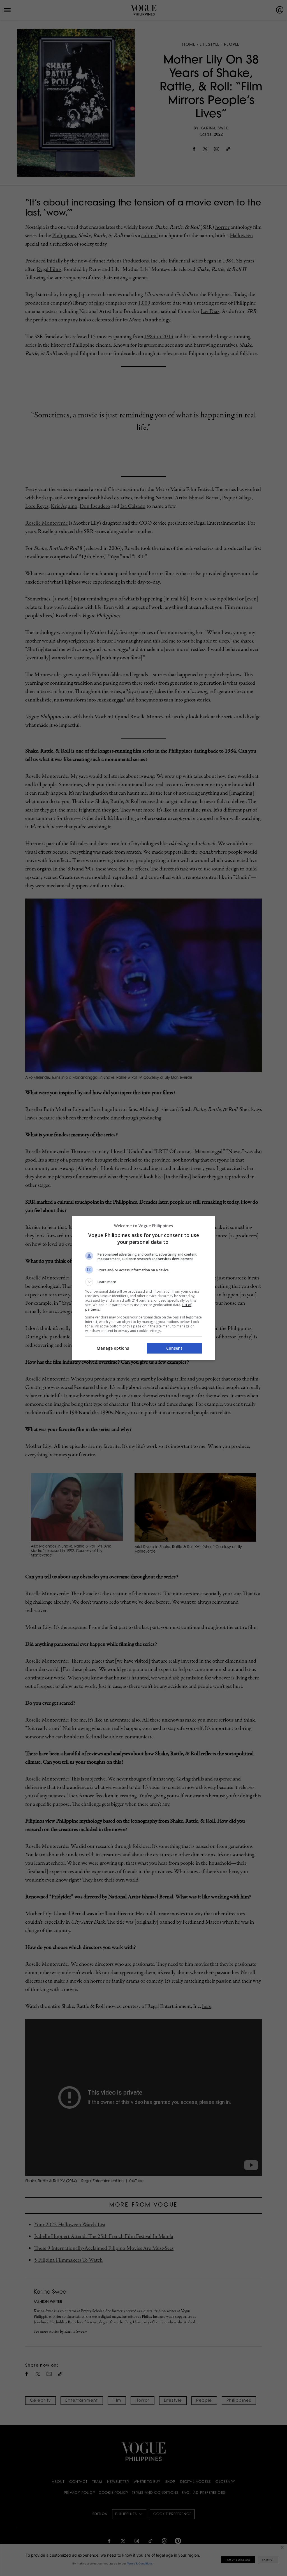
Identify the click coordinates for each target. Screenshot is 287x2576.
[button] (143, 1282)
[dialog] (143, 1288)
